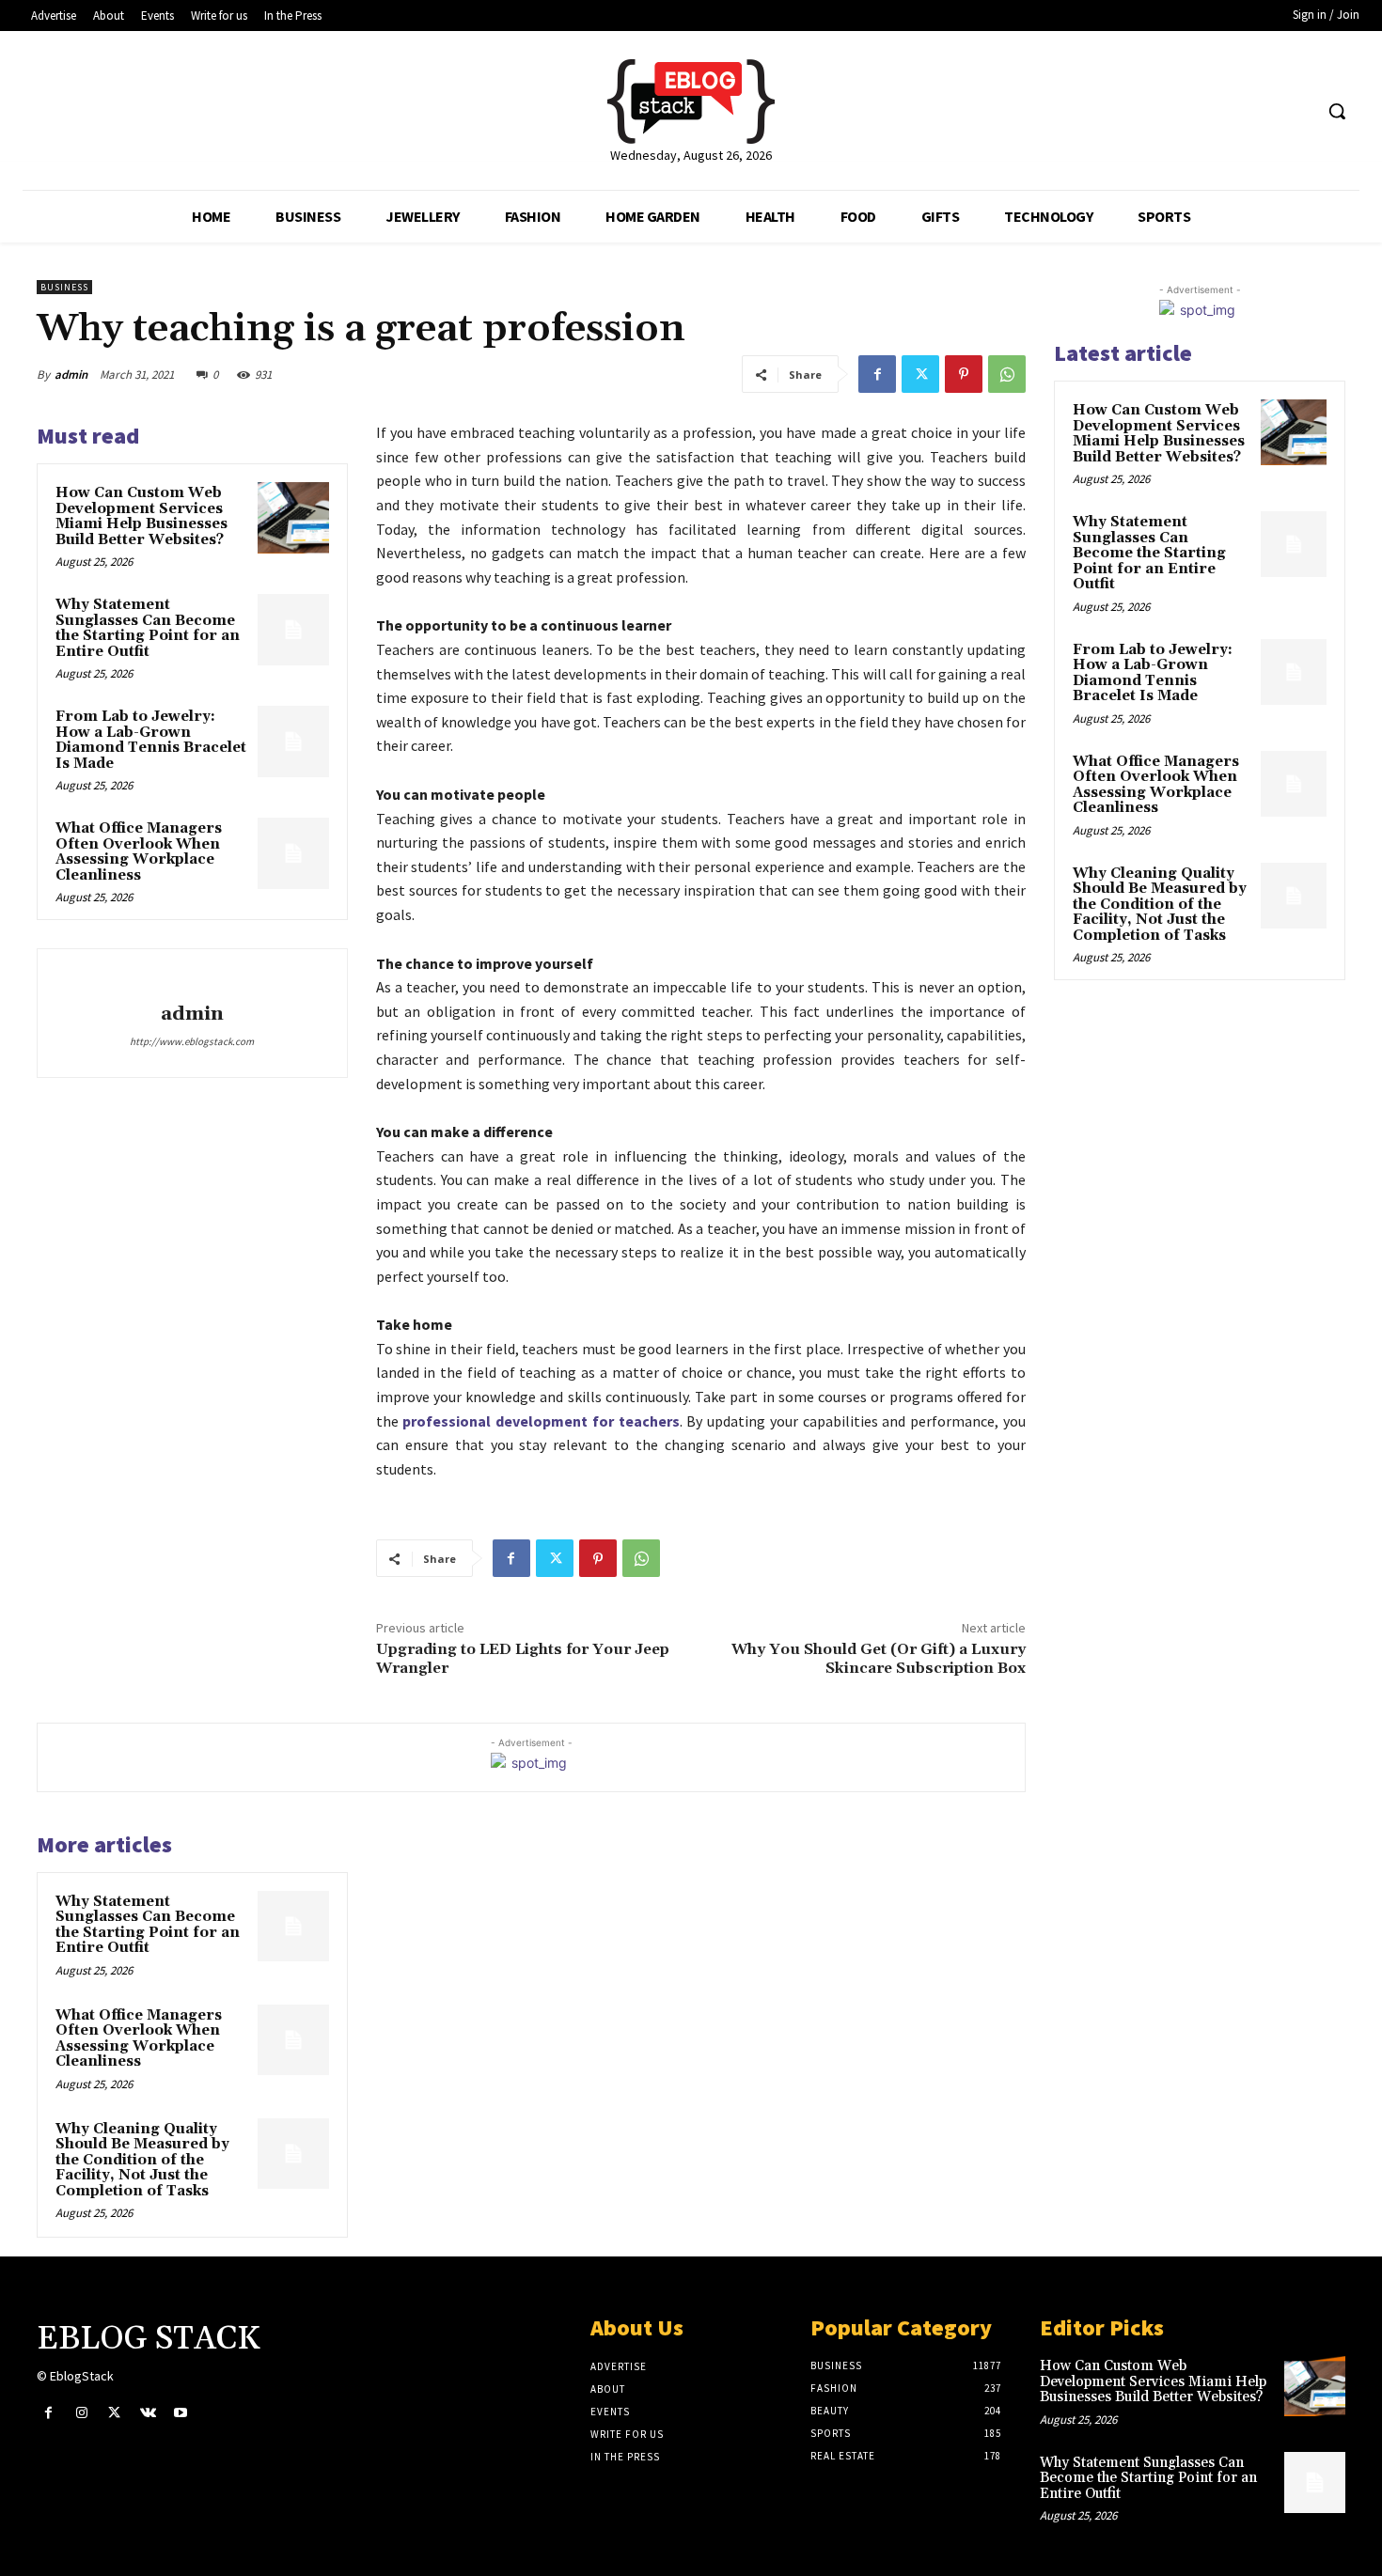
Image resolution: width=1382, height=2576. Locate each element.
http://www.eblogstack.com (192, 1041)
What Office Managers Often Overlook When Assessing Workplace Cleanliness (139, 852)
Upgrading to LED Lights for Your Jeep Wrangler (523, 1658)
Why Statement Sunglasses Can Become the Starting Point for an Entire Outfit (148, 628)
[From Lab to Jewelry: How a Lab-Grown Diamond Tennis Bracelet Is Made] (293, 742)
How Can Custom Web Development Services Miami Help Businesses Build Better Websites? (141, 516)
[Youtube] (181, 2413)
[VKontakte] (148, 2413)
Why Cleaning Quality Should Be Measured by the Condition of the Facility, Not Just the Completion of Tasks (142, 2160)
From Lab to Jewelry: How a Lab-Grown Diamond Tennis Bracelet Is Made (151, 740)
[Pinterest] (964, 374)
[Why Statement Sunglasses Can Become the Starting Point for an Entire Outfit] (293, 630)
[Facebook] (877, 374)
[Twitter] (920, 374)
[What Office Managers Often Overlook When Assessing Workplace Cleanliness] (293, 853)
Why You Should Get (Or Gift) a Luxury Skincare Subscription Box (879, 1658)
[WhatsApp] (1007, 374)
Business (64, 287)
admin (71, 375)
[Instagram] (81, 2413)
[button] (1337, 111)
